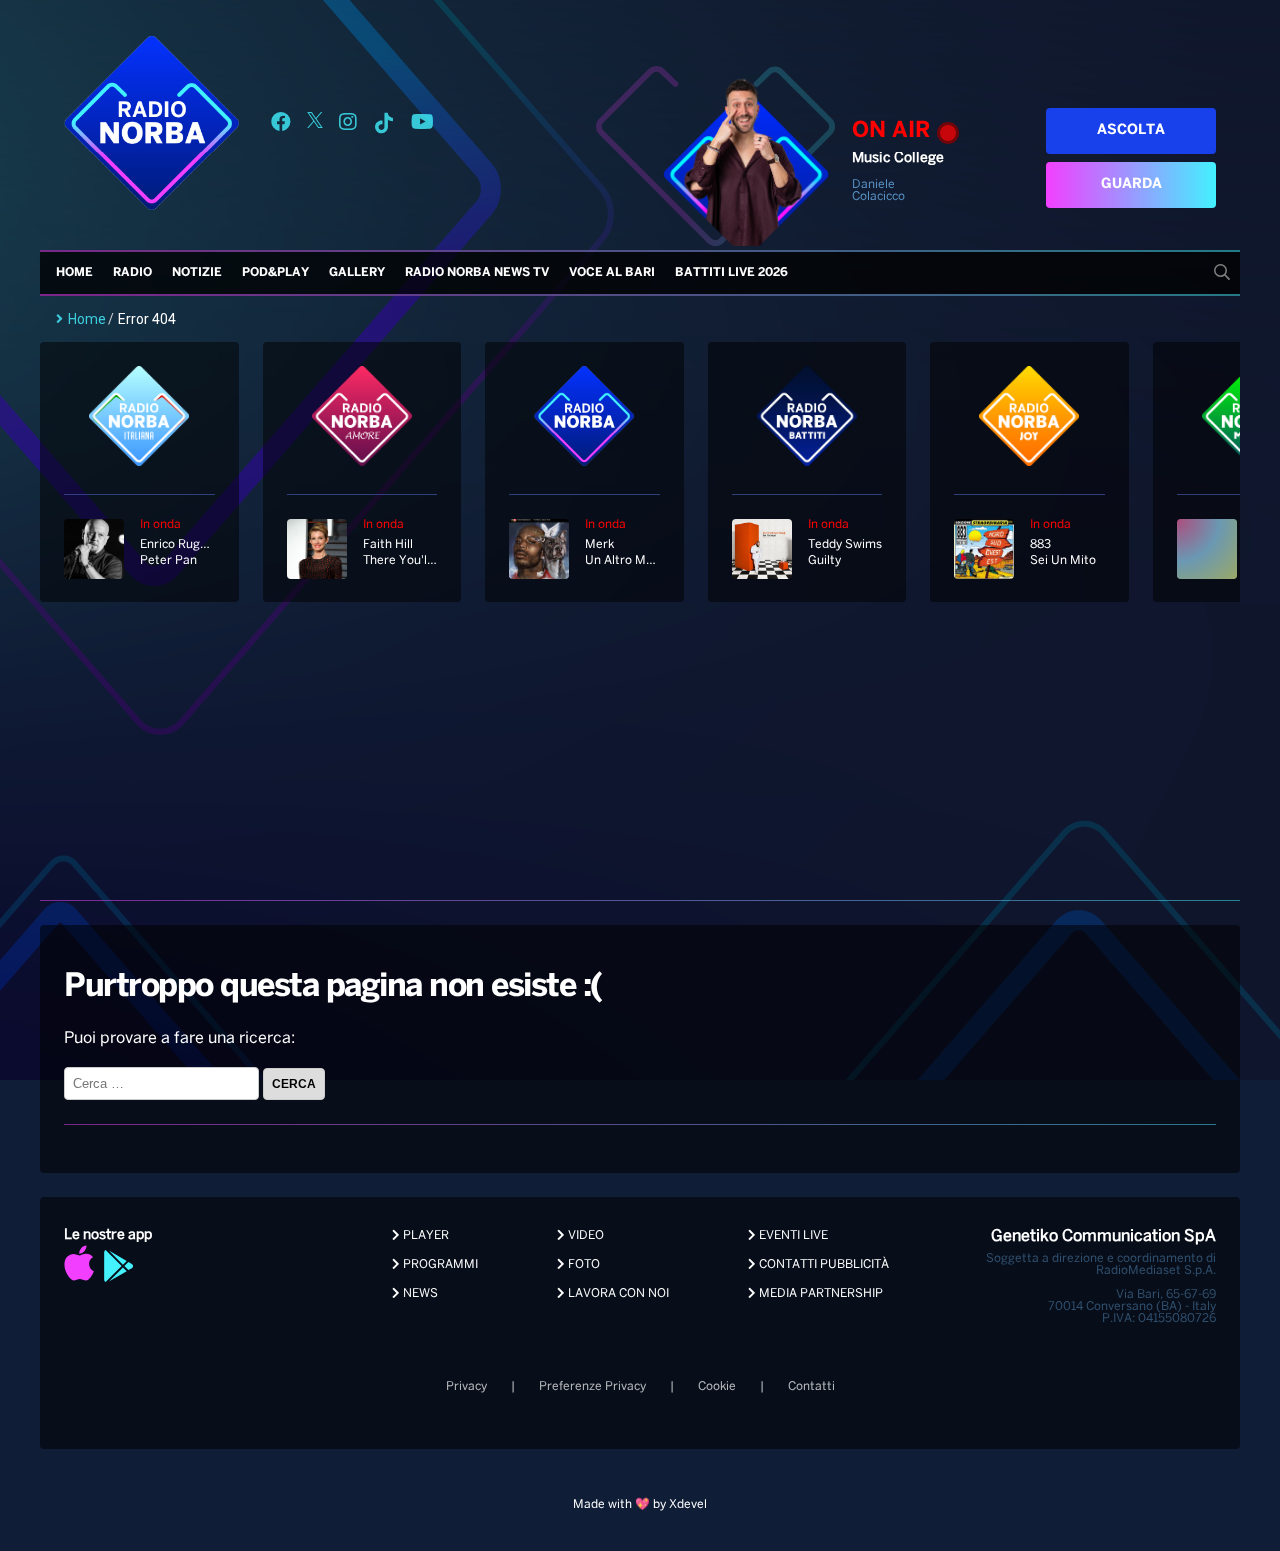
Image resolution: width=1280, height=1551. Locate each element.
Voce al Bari (612, 272)
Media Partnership (819, 1293)
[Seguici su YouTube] (422, 125)
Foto (582, 1264)
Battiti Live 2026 (731, 272)
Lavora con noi (617, 1293)
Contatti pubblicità (822, 1264)
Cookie (717, 1386)
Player (424, 1235)
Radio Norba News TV (477, 272)
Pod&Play (275, 272)
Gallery (357, 272)
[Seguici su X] (315, 125)
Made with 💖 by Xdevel (640, 1504)
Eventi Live (792, 1235)
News (419, 1293)
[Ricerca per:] (163, 1083)
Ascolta (1131, 130)
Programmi (439, 1264)
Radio (132, 272)
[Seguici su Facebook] (281, 125)
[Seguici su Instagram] (348, 125)
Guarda (1131, 184)
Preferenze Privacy (592, 1386)
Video (584, 1235)
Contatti (811, 1386)
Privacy (466, 1386)
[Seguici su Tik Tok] (384, 125)
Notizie (197, 272)
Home (74, 272)
